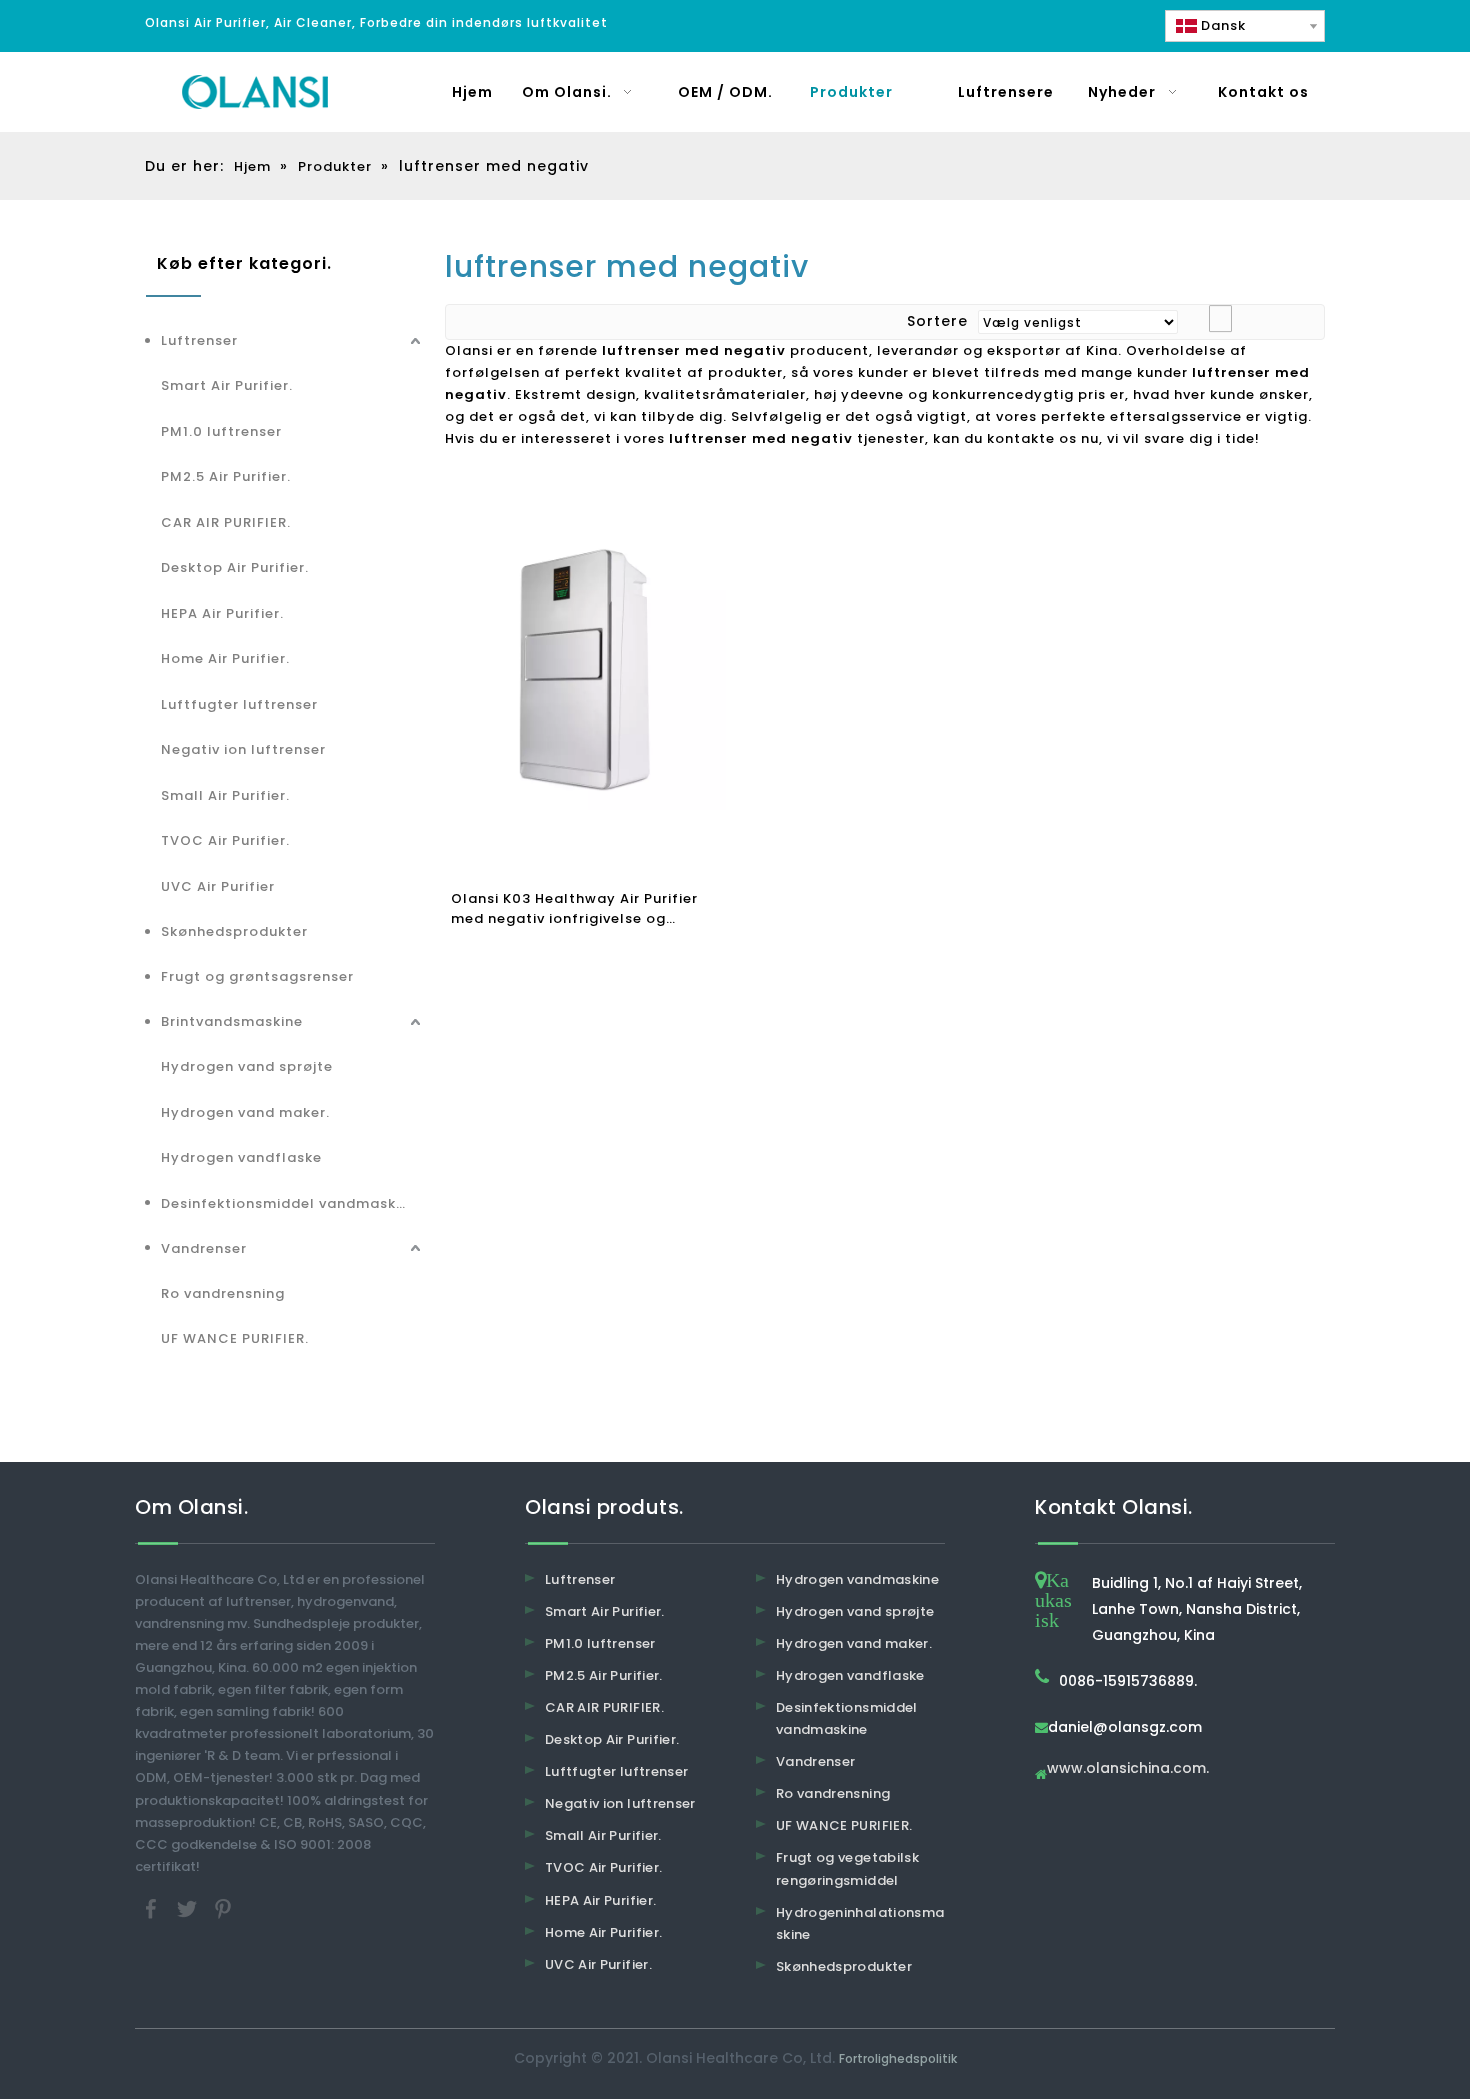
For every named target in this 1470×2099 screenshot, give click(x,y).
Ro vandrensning (223, 1293)
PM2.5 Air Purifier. (226, 476)
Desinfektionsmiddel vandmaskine (289, 1203)
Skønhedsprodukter (234, 931)
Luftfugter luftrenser (239, 704)
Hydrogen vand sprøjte (247, 1066)
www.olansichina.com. (1128, 1769)
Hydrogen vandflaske (241, 1157)
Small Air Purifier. (225, 795)
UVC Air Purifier (218, 886)
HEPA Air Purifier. (222, 613)
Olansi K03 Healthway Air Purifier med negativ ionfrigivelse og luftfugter (574, 909)
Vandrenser (204, 1248)
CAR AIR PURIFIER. (226, 522)
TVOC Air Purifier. (225, 840)
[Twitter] (189, 1907)
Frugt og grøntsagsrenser (257, 976)
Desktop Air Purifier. (235, 567)
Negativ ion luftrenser (243, 749)
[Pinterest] (223, 1907)
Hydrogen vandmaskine (857, 1579)
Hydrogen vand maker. (245, 1112)
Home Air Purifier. (225, 658)
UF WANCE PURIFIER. (235, 1338)
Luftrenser (199, 340)
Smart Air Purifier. (227, 385)
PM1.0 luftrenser (221, 431)
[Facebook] (153, 1907)
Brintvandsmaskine (232, 1021)
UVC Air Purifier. (598, 1964)
